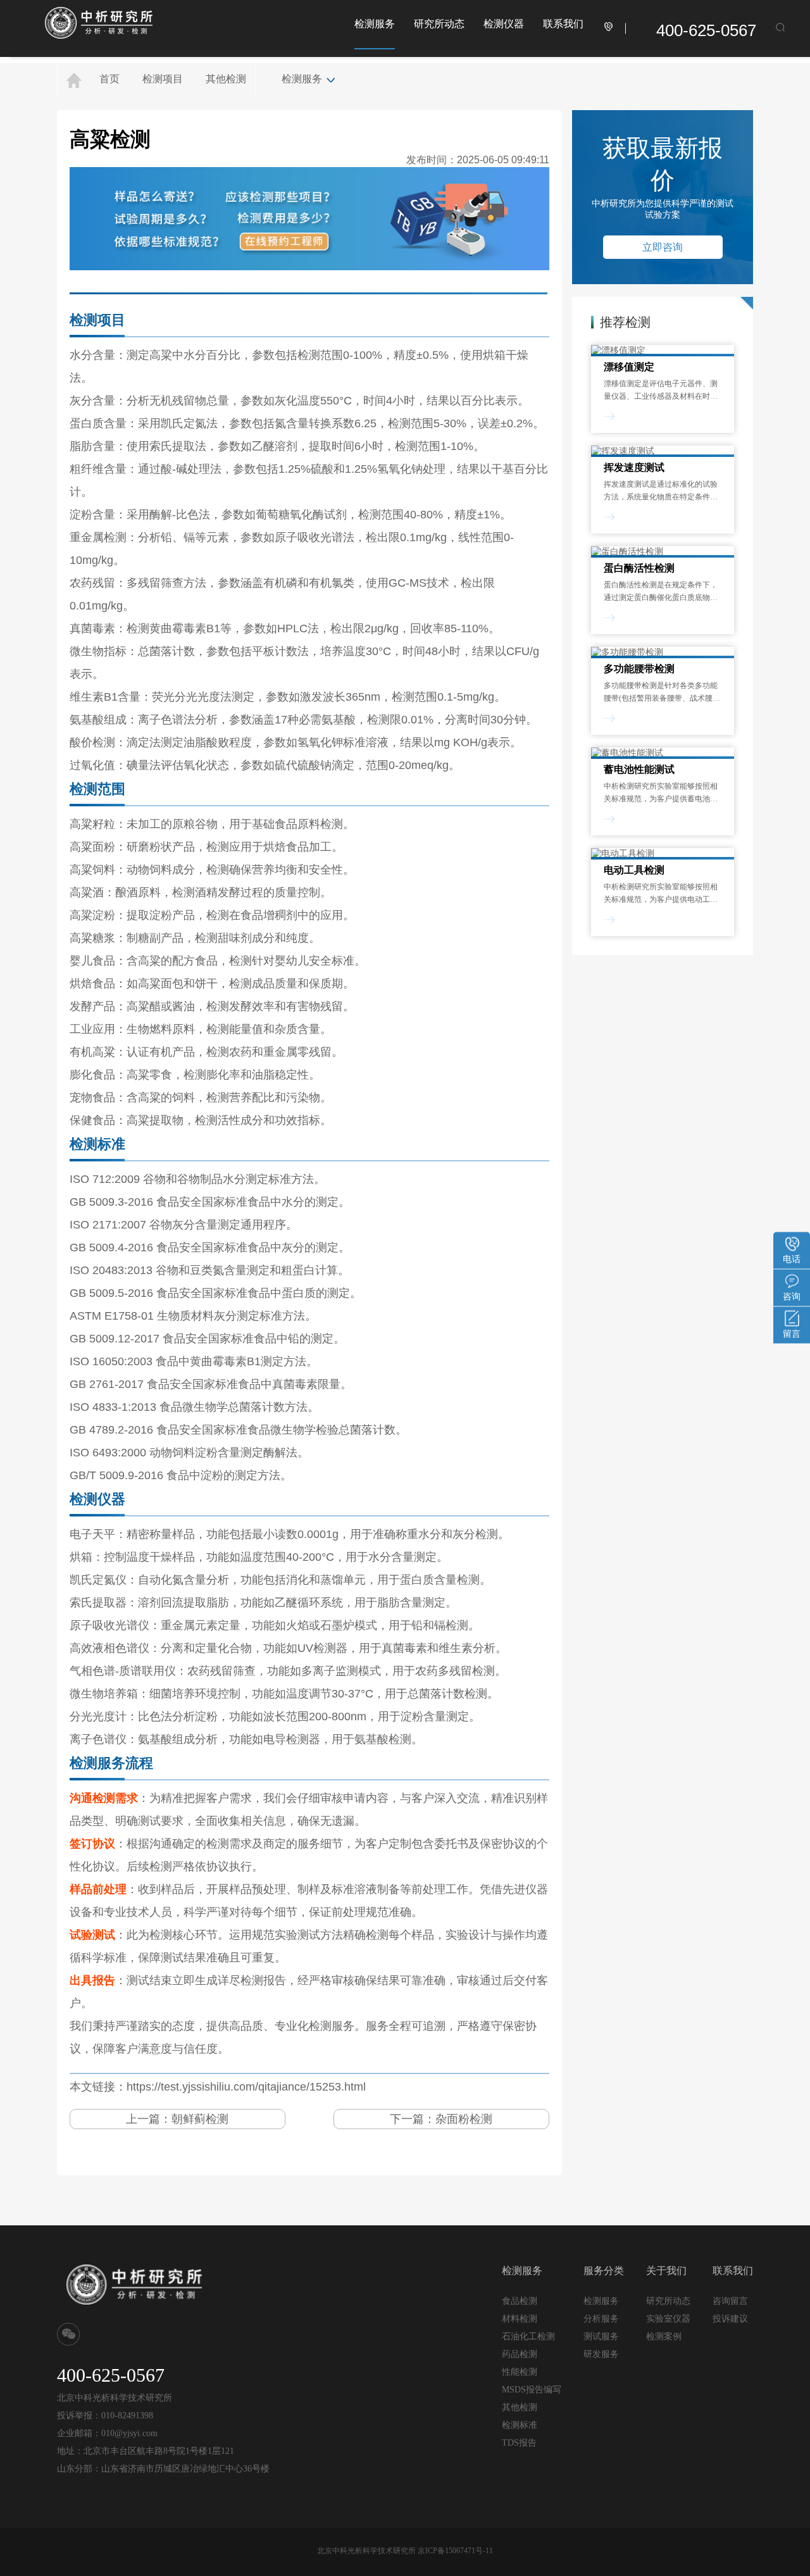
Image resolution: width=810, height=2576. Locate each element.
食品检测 (520, 2301)
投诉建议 (730, 2318)
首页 (109, 79)
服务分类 (604, 2271)
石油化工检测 (528, 2336)
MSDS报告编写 (532, 2390)
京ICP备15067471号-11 (455, 2551)
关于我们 (666, 2271)
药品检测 (520, 2354)
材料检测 (520, 2319)
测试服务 (601, 2336)
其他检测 (226, 79)
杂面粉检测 (464, 2119)
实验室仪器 (668, 2319)
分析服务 (601, 2318)
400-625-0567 (706, 30)
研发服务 (601, 2354)
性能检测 (520, 2372)
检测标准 (520, 2425)
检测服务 (375, 24)
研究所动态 (439, 24)
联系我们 (563, 24)
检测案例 (664, 2336)
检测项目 (163, 79)
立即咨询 (663, 247)
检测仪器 (504, 24)
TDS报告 (519, 2443)
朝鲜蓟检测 (200, 2119)
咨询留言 (730, 2301)
